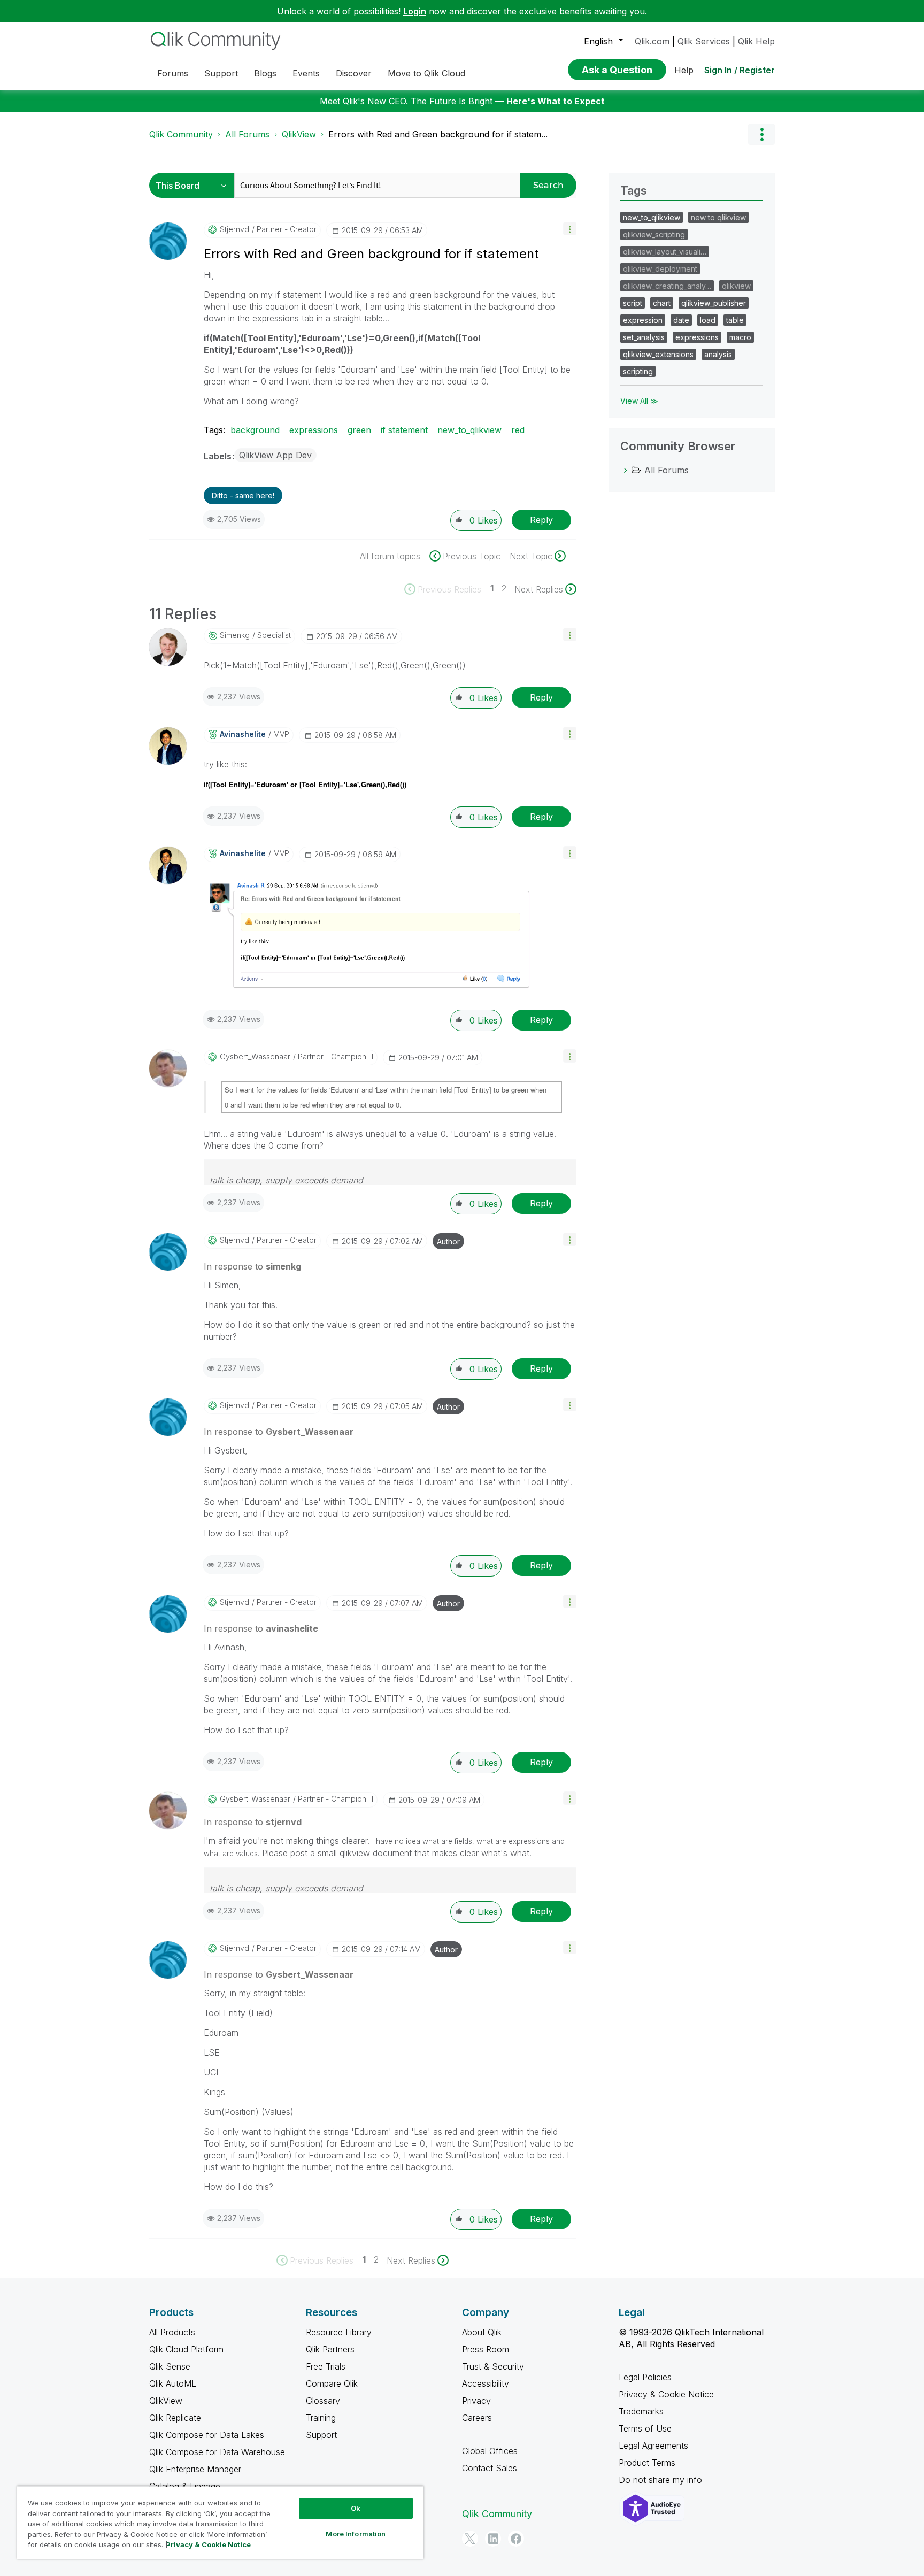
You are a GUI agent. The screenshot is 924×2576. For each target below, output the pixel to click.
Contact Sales (490, 2468)
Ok (356, 2508)
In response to (252, 1266)
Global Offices (490, 2451)
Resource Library (339, 2332)
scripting (638, 371)
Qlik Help (756, 41)
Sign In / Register (740, 70)
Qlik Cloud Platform (186, 2349)
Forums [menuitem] (173, 73)
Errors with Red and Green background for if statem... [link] (438, 134)
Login (415, 11)
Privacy (476, 2401)
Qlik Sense (170, 2366)
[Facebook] (516, 2539)
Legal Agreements (653, 2446)
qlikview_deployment (660, 269)
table (735, 320)
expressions (314, 430)
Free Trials (326, 2366)
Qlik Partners (330, 2349)
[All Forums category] (626, 470)
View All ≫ (639, 401)
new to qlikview (718, 217)
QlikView (299, 134)
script (633, 303)
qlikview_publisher (714, 303)
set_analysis (644, 337)
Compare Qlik (332, 2383)
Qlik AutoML (173, 2383)
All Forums (247, 134)
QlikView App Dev (275, 455)
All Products (172, 2332)
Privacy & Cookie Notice (666, 2394)
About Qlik (482, 2332)
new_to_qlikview (469, 430)
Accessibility (486, 2383)
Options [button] (761, 134)
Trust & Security (493, 2366)
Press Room (486, 2349)
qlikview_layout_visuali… (665, 252)
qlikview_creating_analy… (667, 286)
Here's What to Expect (556, 101)
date (681, 320)
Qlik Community (181, 134)
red (518, 430)
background (255, 430)
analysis (718, 354)
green (359, 430)
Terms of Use (645, 2428)
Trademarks (641, 2411)
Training (321, 2418)
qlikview (736, 286)
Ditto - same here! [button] (243, 495)
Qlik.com (652, 41)
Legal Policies (645, 2377)
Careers (477, 2418)
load (708, 320)
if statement (404, 430)
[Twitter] (470, 2539)
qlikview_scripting (654, 234)
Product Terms (647, 2463)
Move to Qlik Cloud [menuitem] (426, 73)
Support (321, 2435)
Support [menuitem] (221, 73)
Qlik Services (704, 41)
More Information (356, 2534)
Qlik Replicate (175, 2418)
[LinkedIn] (493, 2539)
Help (684, 70)
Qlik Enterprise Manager (195, 2469)
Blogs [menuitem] (265, 73)
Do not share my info (662, 2480)
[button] (570, 229)
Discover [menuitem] (354, 73)
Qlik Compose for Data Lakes (207, 2435)
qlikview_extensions (658, 354)
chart (662, 303)
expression (643, 320)
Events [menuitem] (306, 73)
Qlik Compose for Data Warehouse (217, 2452)
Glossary (323, 2401)
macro (740, 337)
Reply (541, 520)
